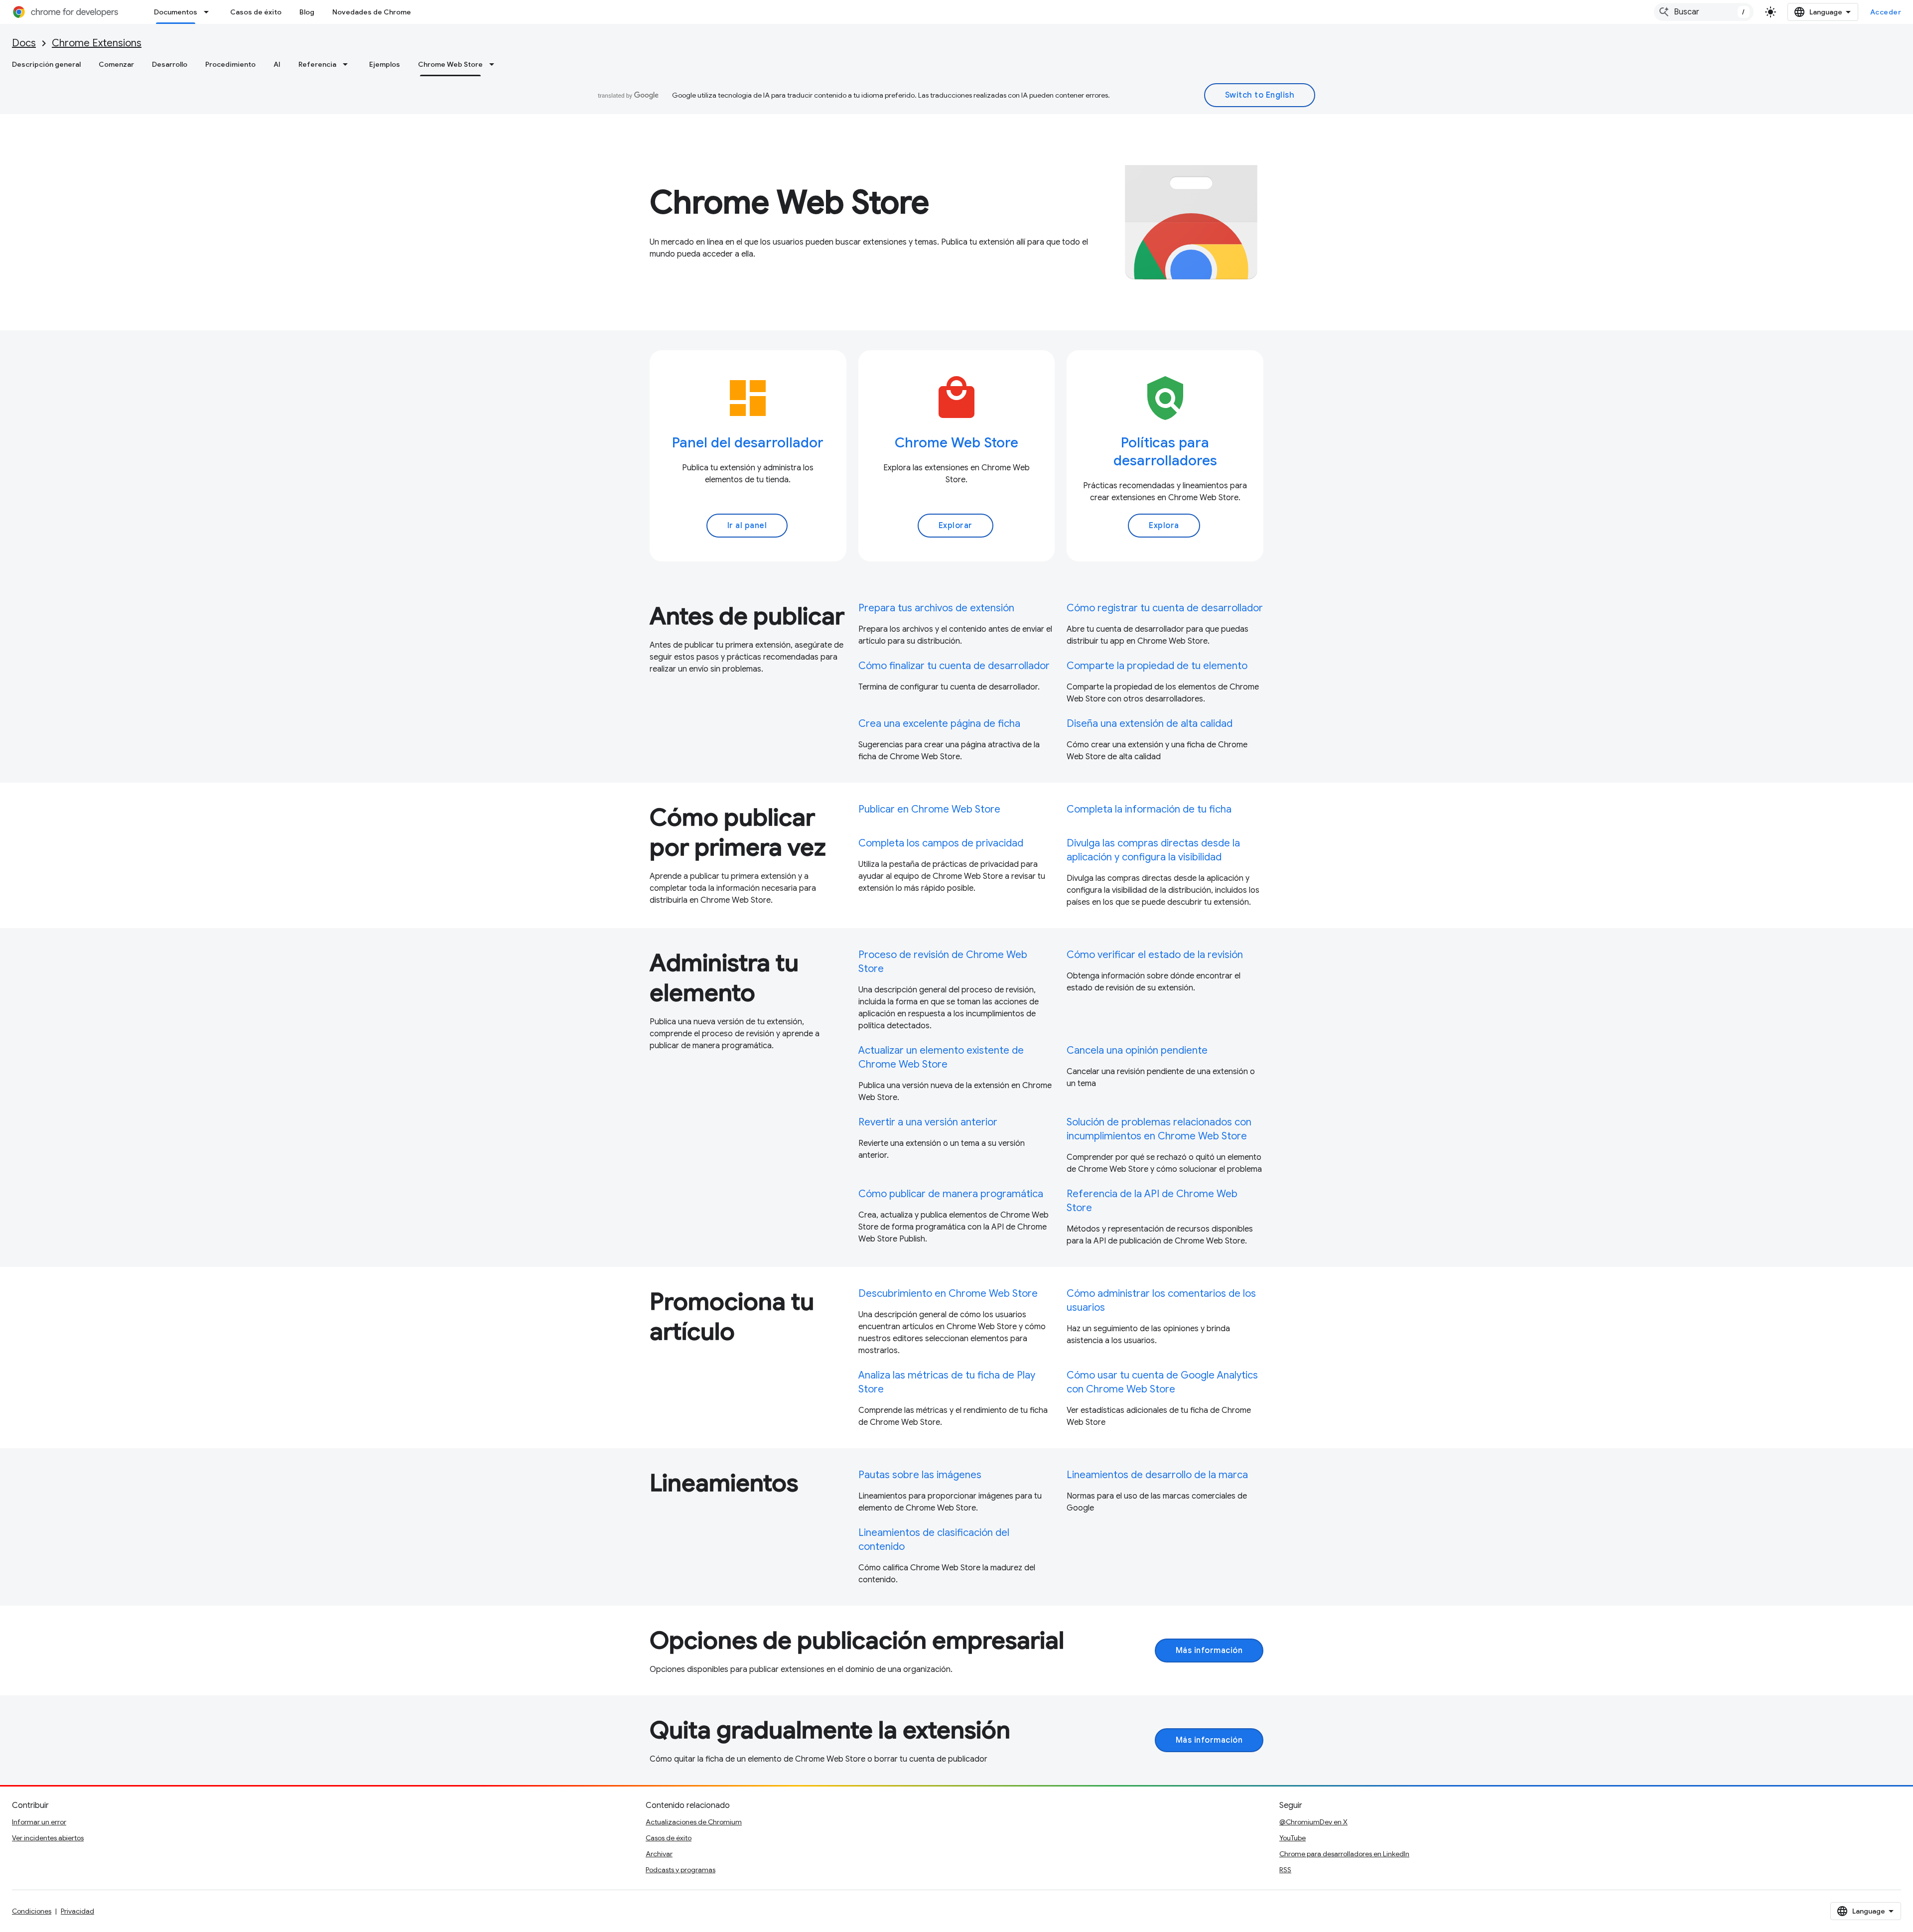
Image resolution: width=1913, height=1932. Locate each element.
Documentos (176, 12)
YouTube (1293, 1838)
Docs (24, 43)
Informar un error (39, 1822)
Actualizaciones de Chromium (694, 1822)
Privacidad (77, 1911)
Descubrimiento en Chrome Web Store (948, 1294)
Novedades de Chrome (372, 12)
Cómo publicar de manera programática (951, 1194)
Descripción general (46, 64)
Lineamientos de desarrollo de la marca (1157, 1475)
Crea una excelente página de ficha (939, 724)
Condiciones (32, 1911)
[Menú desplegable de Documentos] (209, 12)
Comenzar (116, 64)
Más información (1209, 1651)
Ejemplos (385, 64)
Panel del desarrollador (748, 443)
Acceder (1886, 12)
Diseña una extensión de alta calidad (1150, 724)
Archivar (659, 1854)
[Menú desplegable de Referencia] (348, 64)
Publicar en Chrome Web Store (929, 809)
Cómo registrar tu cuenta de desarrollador (1165, 608)
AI (277, 64)
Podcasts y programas (681, 1870)
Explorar (956, 526)
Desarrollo (170, 64)
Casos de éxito (256, 12)
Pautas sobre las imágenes (920, 1475)
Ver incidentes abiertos (48, 1838)
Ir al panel (747, 526)
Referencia (317, 64)
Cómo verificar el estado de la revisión (1155, 955)
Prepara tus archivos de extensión (936, 608)
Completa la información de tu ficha (1149, 809)
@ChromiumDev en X (1313, 1822)
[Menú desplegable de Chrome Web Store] (495, 64)
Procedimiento (230, 64)
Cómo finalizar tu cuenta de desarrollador (954, 666)
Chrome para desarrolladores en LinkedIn (1344, 1854)
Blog (307, 12)
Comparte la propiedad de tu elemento (1157, 666)
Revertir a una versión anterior (928, 1122)
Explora (1164, 526)
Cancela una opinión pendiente (1137, 1050)
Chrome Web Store (450, 64)
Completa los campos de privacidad (941, 843)
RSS (1285, 1870)
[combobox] (1704, 12)
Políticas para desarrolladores (1165, 452)
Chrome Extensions (97, 43)
